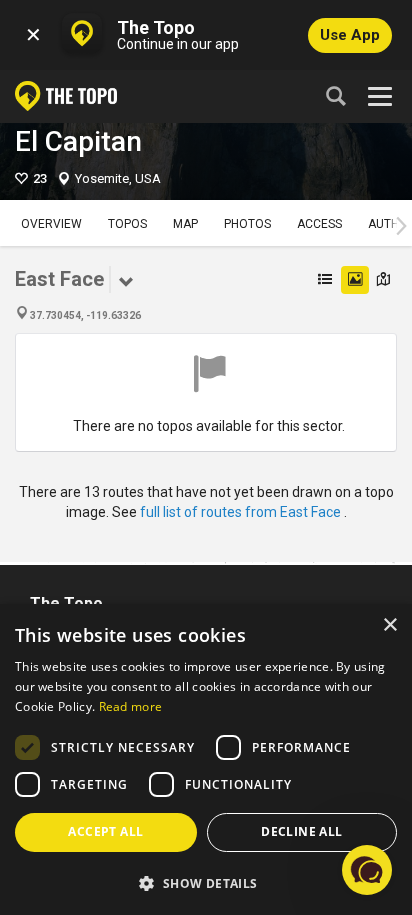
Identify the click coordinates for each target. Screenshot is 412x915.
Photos (247, 224)
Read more (131, 706)
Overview (51, 224)
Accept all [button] (105, 831)
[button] (206, 882)
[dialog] (206, 759)
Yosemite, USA (118, 178)
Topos (127, 224)
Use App (350, 35)
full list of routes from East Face (242, 512)
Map (185, 224)
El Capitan (78, 141)
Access (319, 224)
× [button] (389, 625)
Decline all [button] (301, 831)
